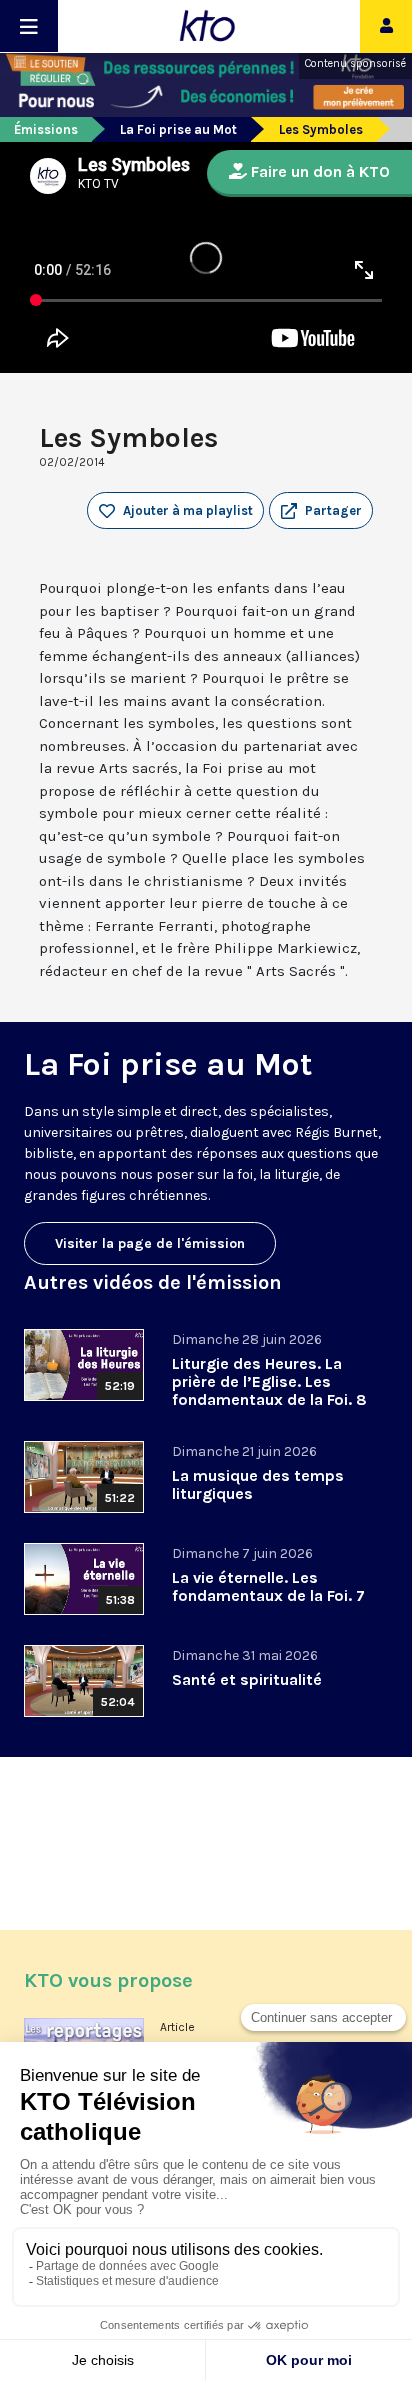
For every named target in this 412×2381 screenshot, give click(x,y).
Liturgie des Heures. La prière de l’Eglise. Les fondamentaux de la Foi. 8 (269, 1381)
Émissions (46, 129)
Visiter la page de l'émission (150, 1243)
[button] (321, 511)
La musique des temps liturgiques (258, 1484)
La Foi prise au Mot (178, 129)
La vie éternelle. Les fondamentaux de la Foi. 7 (268, 1586)
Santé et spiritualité (247, 1679)
